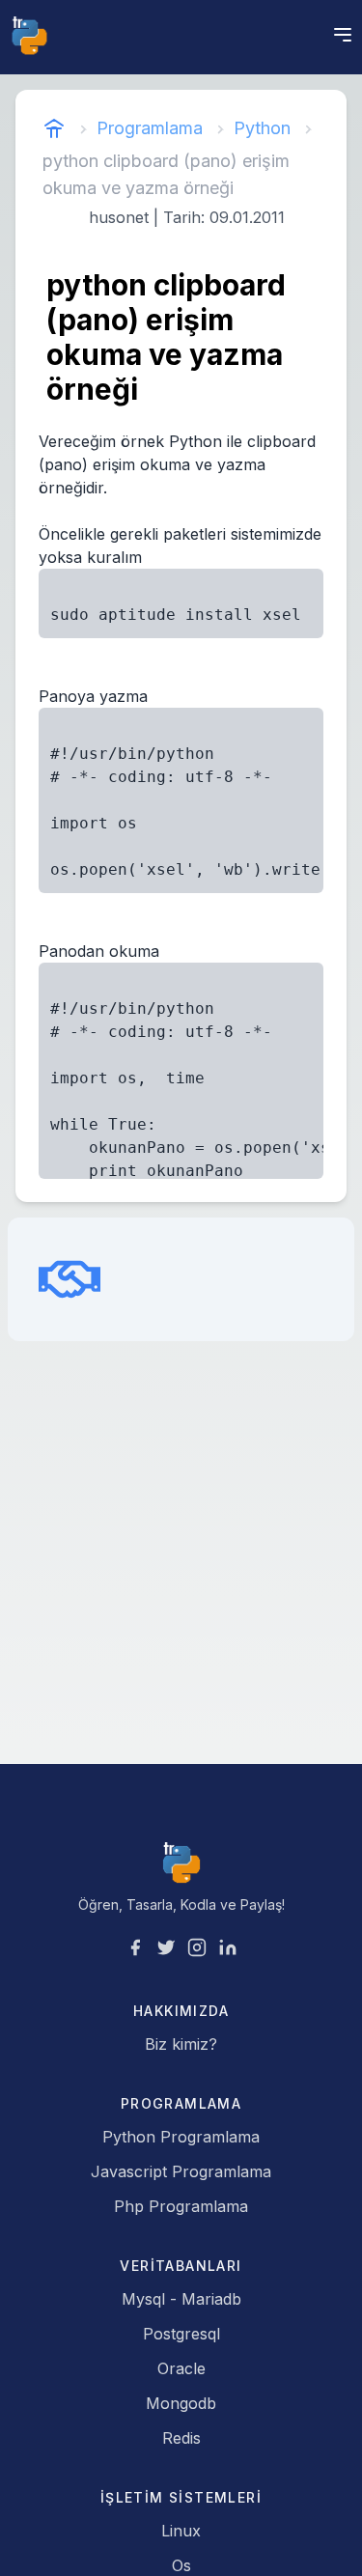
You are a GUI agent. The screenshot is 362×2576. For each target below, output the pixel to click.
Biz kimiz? (181, 2044)
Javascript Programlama (181, 2171)
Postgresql (181, 2334)
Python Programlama (181, 2137)
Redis (181, 2438)
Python (262, 128)
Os (181, 2565)
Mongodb (181, 2403)
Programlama (150, 128)
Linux (181, 2531)
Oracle (181, 2368)
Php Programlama (181, 2206)
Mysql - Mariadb (181, 2299)
